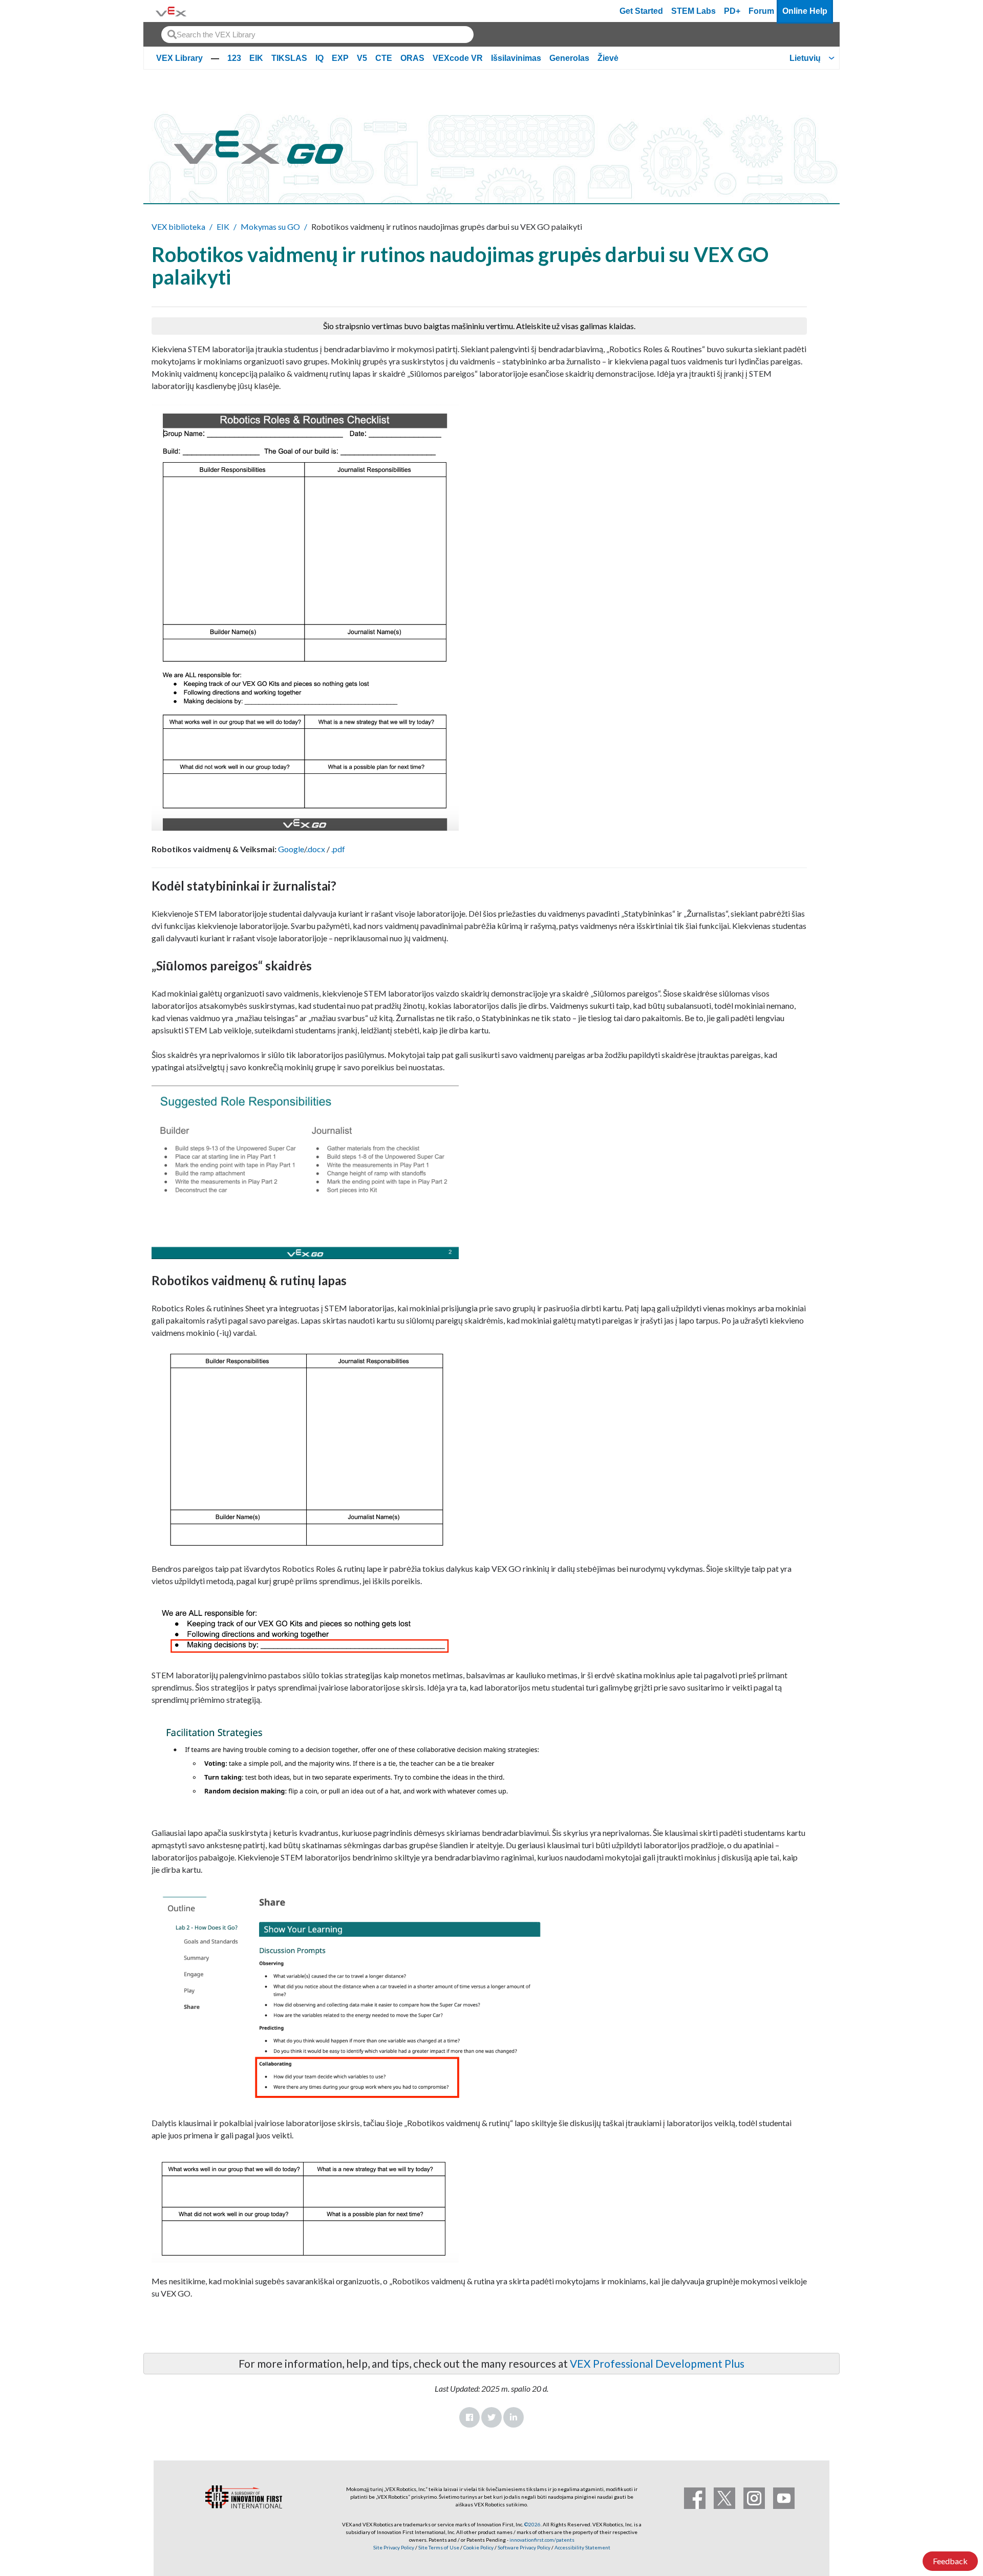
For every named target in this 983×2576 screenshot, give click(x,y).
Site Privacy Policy (394, 2547)
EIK (256, 58)
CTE (384, 58)
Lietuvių (805, 58)
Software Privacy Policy (524, 2547)
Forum (761, 11)
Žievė (608, 58)
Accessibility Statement (582, 2547)
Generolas (569, 58)
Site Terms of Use (438, 2547)
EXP (340, 58)
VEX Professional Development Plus (657, 2363)
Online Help (805, 11)
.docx (316, 849)
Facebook (469, 2417)
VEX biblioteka (178, 226)
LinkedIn (514, 2417)
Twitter (491, 2417)
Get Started (641, 11)
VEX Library (179, 58)
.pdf (338, 849)
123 (234, 58)
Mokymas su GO (270, 226)
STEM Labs (693, 11)
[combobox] (317, 35)
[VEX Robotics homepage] (171, 11)
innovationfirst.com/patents (542, 2540)
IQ (319, 58)
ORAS (412, 58)
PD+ (732, 11)
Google (291, 849)
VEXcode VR (458, 58)
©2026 (532, 2524)
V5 (362, 58)
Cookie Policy (478, 2547)
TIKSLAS (289, 58)
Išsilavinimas (516, 58)
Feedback (950, 2561)
